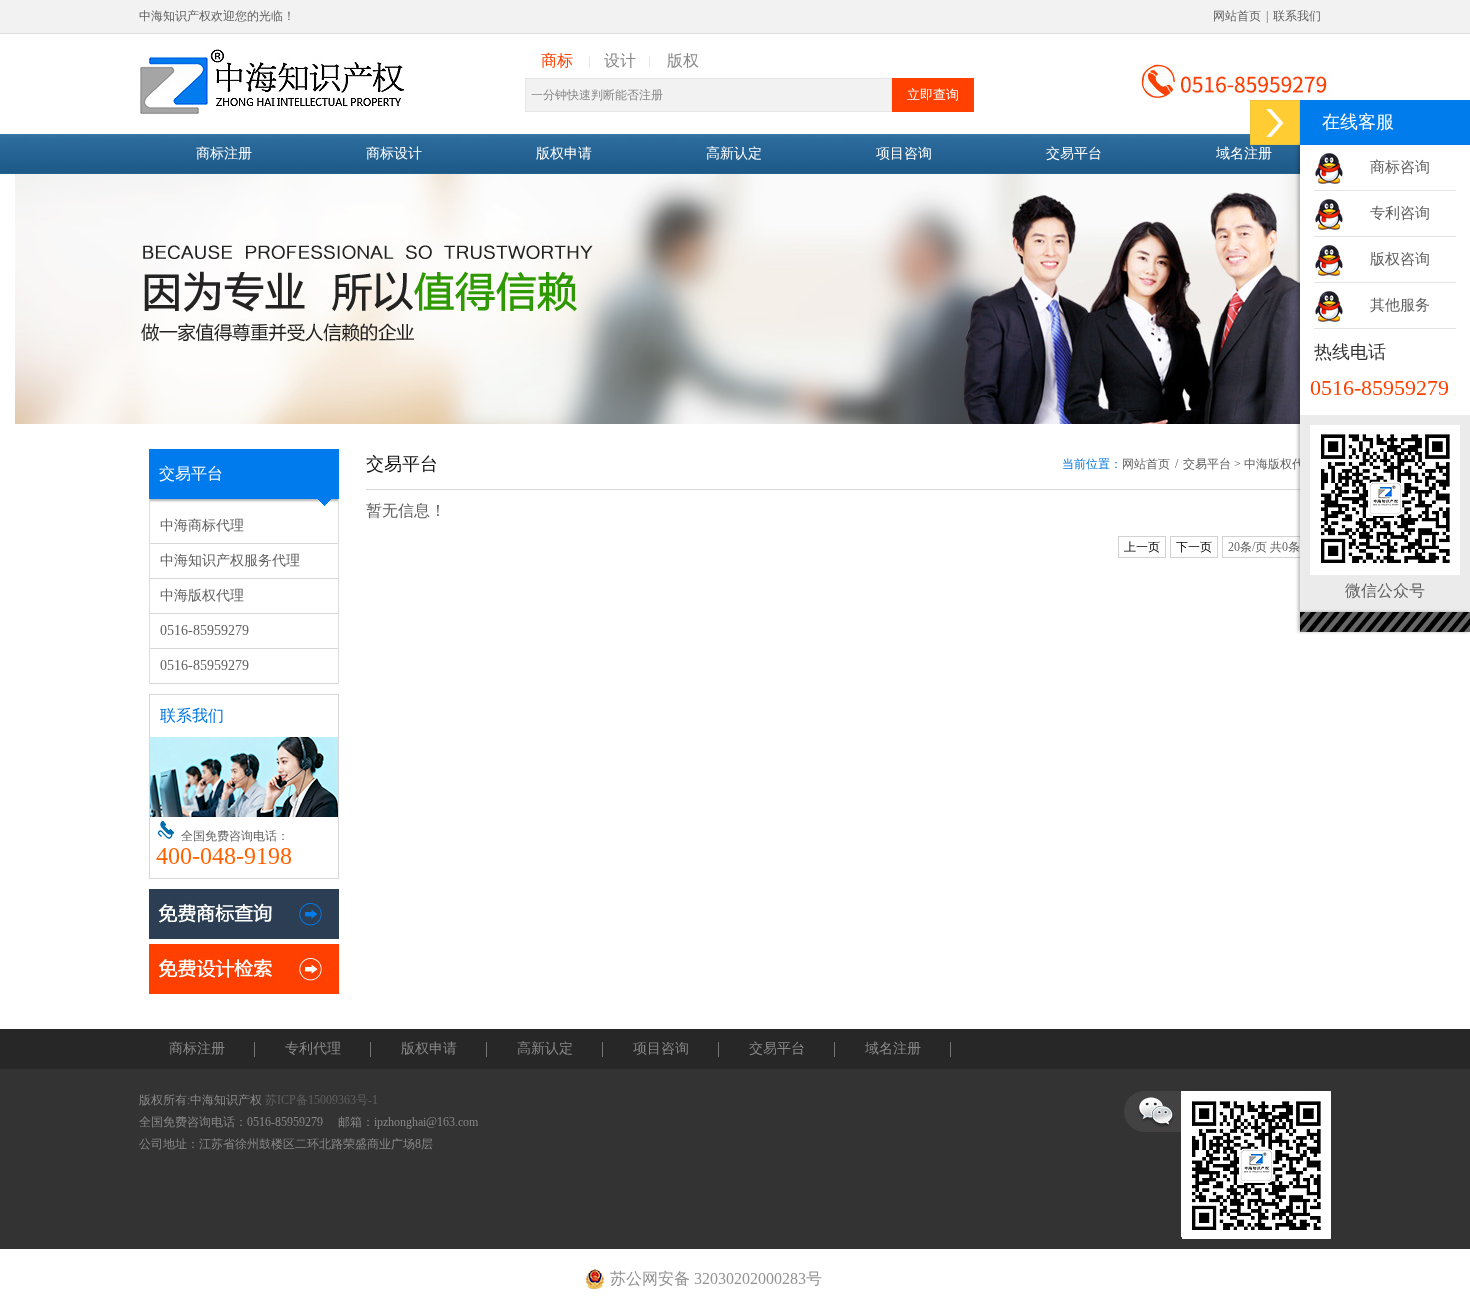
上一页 (1142, 547)
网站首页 (1237, 16)
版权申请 (564, 153)
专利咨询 (1400, 213)
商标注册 (224, 153)
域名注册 (1244, 153)
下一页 (1194, 547)
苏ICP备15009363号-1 (321, 1100)
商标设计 (394, 153)
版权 (683, 60)
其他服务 (1400, 305)
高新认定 (734, 153)
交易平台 (1074, 153)
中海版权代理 (202, 595)
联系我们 (1297, 16)
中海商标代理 (202, 525)
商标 (557, 60)
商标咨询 (1400, 167)
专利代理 (313, 1048)
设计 (620, 60)
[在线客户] (1275, 122)
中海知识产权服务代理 (230, 560)
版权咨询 (1400, 259)
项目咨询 (904, 153)
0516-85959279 (204, 630)
